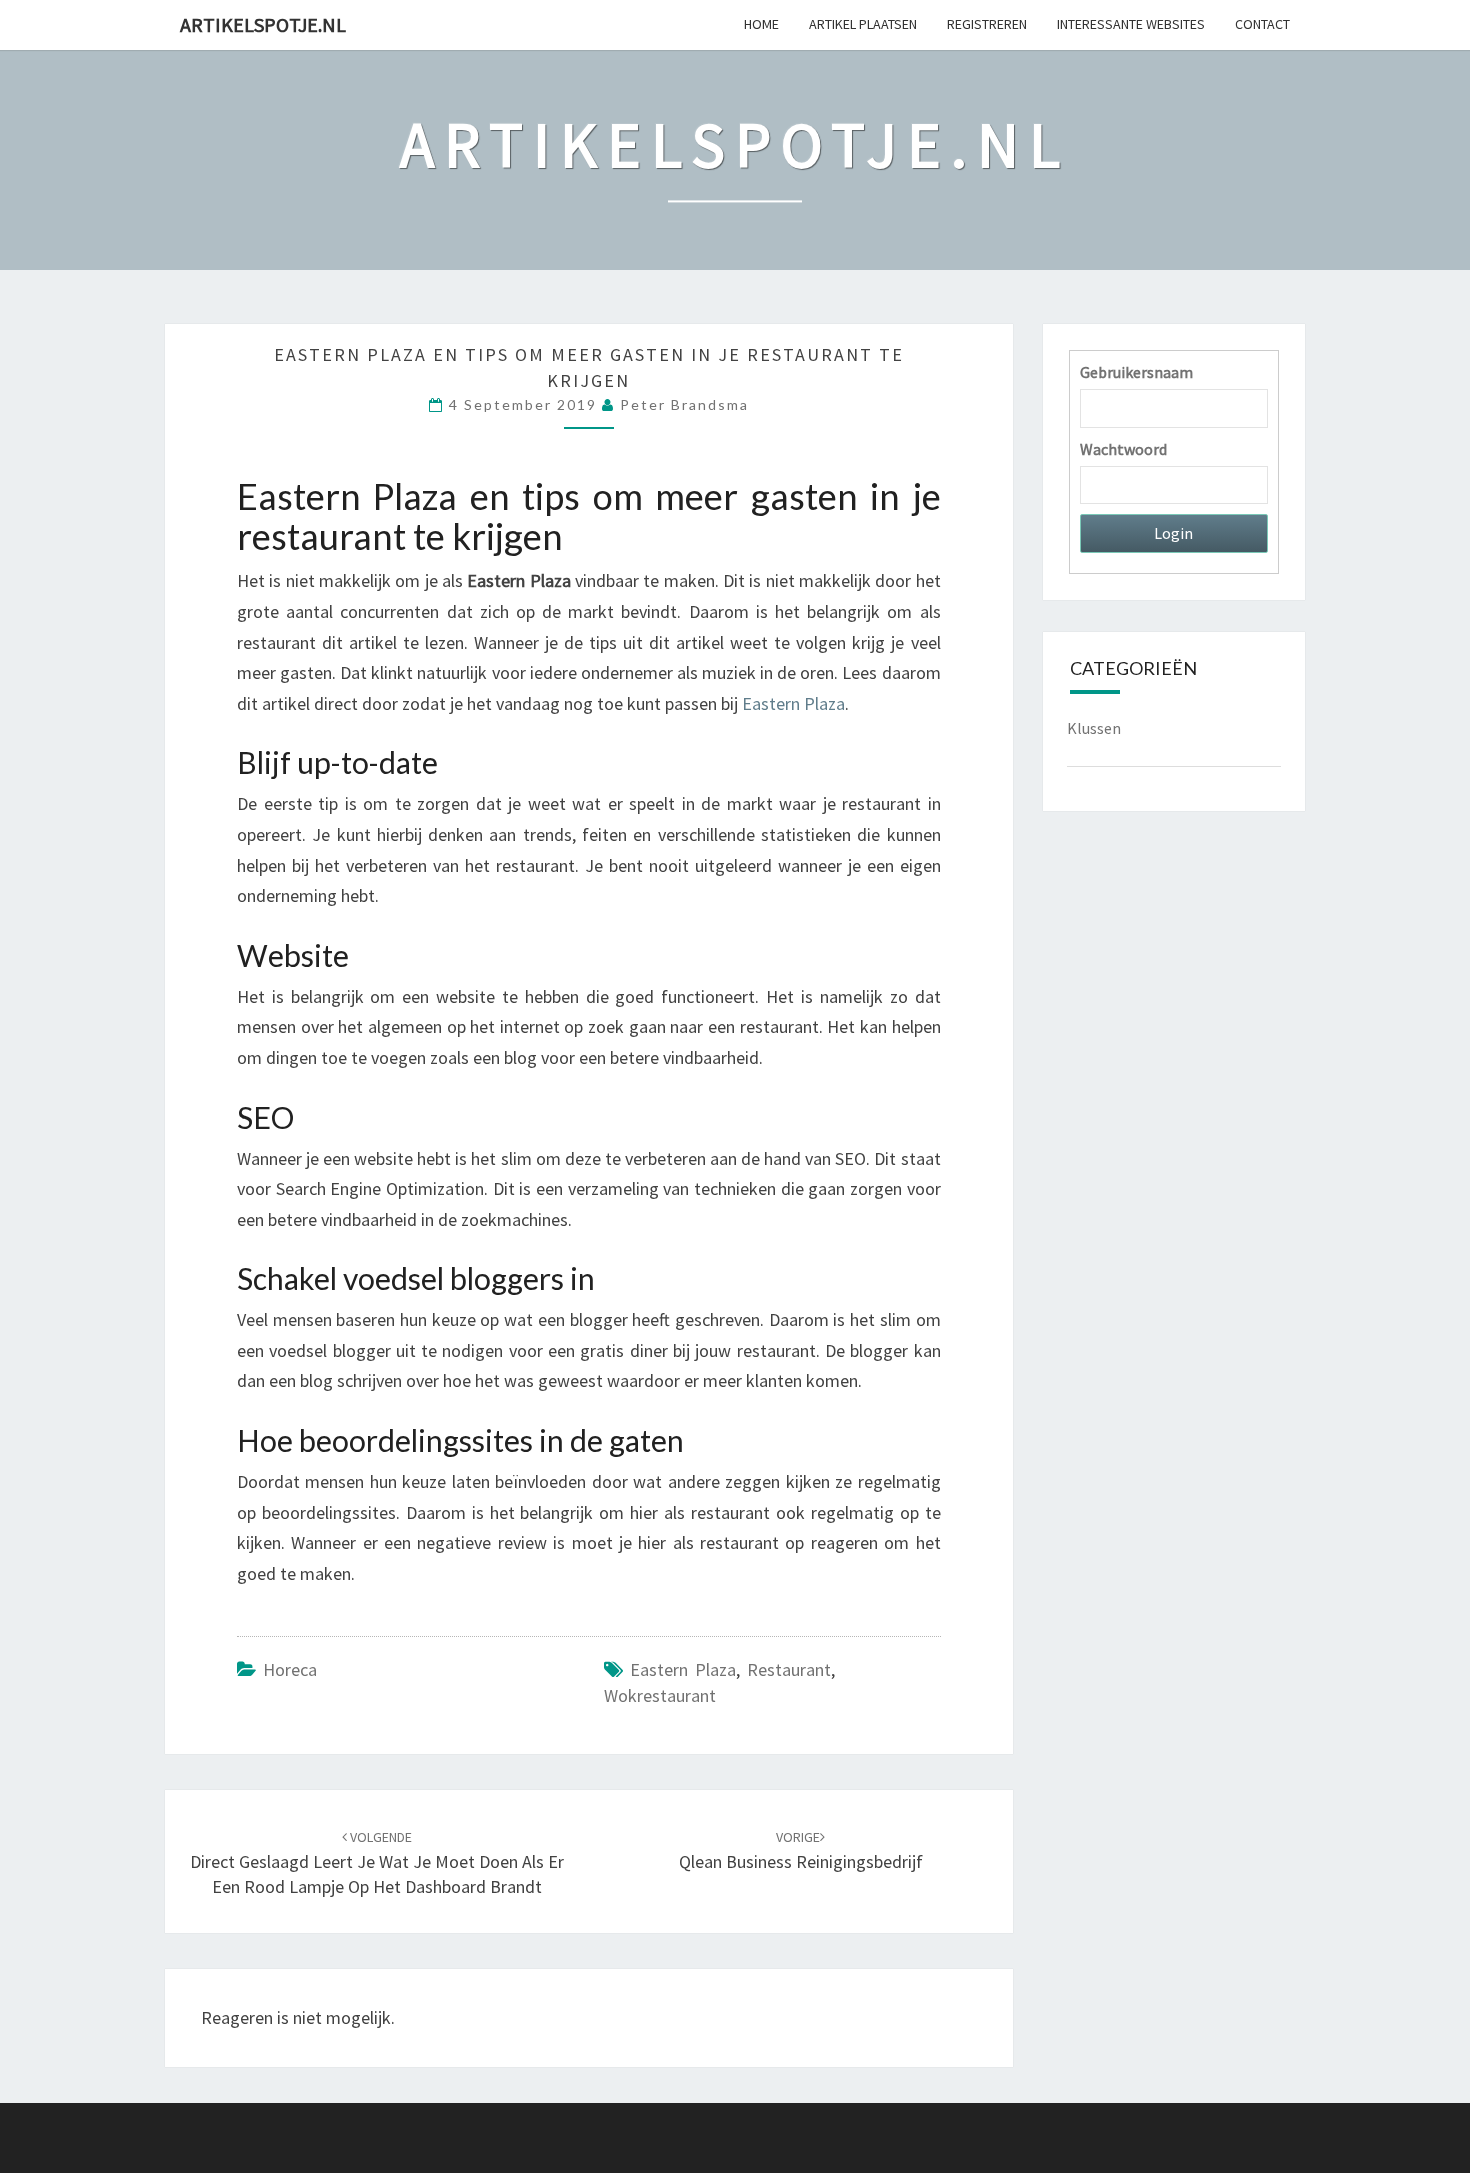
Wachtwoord (1123, 449)
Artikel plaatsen (863, 24)
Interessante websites (1131, 24)
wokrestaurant (660, 1695)
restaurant (789, 1669)
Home (761, 24)
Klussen (1094, 728)
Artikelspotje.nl (263, 24)
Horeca (290, 1669)
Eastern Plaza (683, 1669)
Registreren (987, 24)
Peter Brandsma (684, 404)
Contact (1262, 24)
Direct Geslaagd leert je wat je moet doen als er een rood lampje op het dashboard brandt (377, 1863)
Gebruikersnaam (1136, 372)
